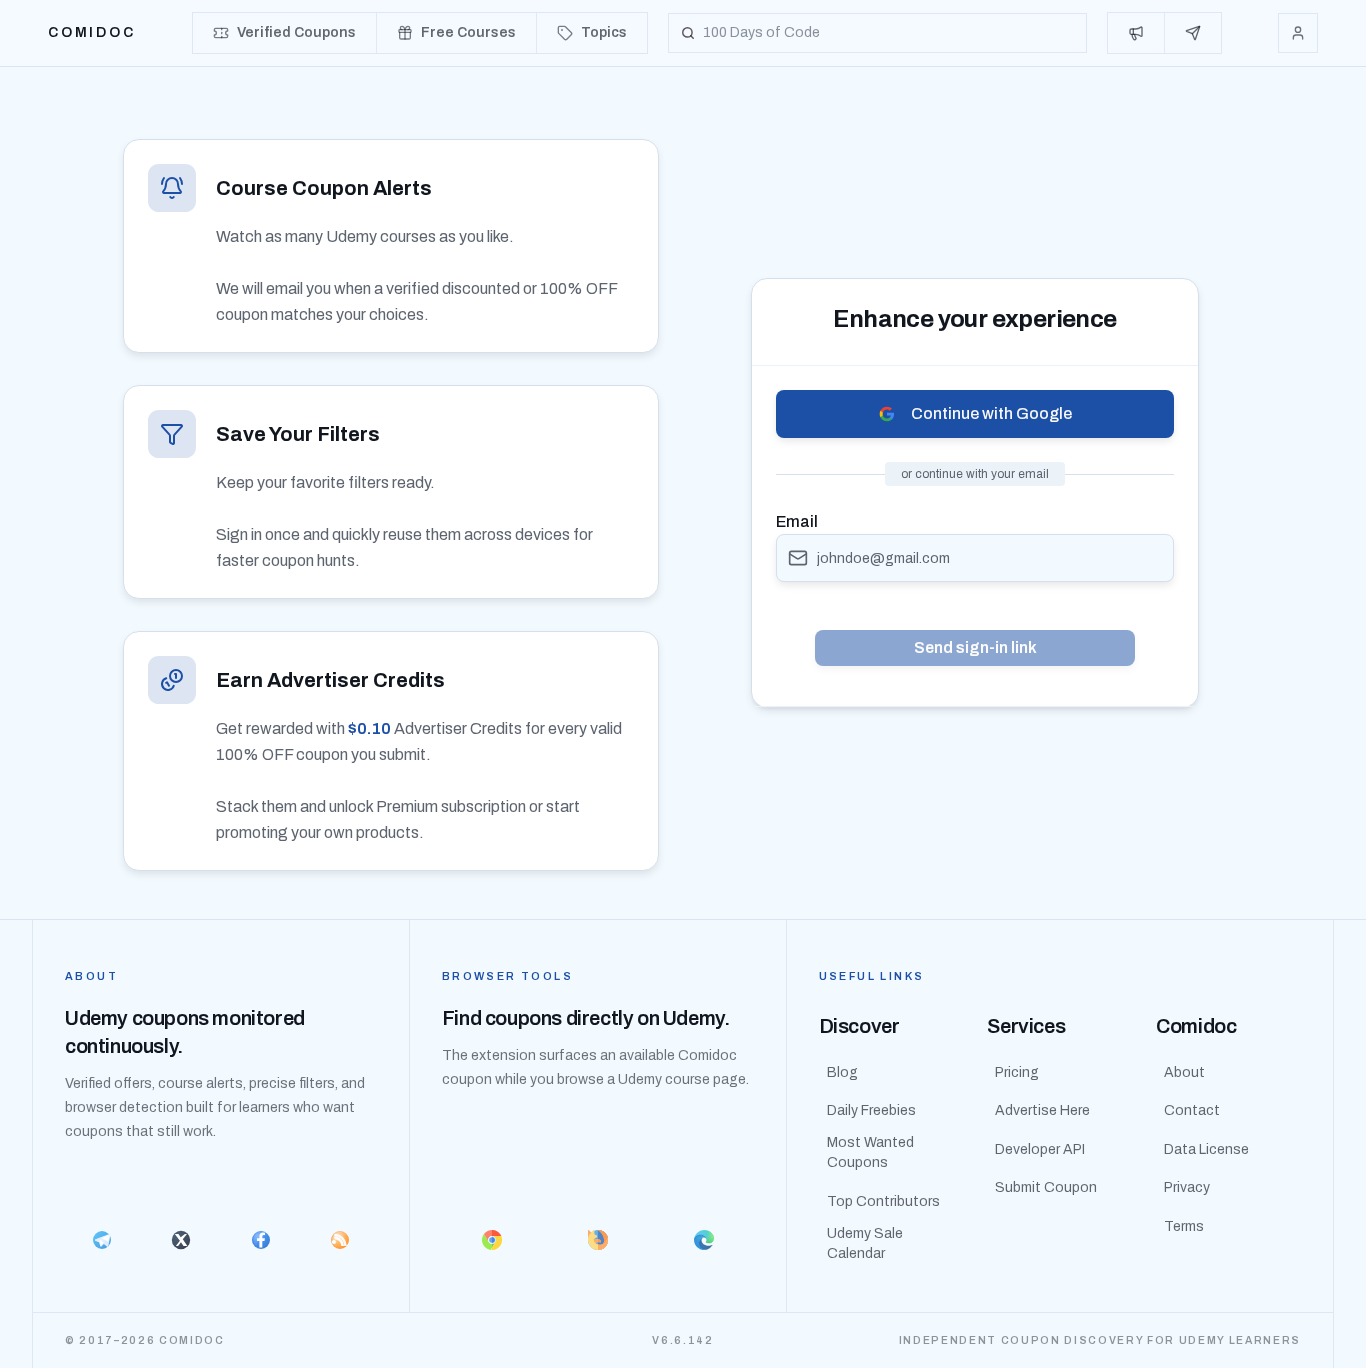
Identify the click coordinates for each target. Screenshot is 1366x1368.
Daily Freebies (871, 1110)
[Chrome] (492, 1240)
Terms (1184, 1226)
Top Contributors (883, 1201)
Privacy (1187, 1187)
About (1184, 1072)
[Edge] (704, 1240)
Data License (1206, 1149)
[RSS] (339, 1240)
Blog (842, 1072)
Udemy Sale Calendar (865, 1243)
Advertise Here (1042, 1110)
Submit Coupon (1046, 1187)
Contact (1192, 1110)
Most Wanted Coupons (870, 1152)
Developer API (1040, 1149)
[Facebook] (260, 1240)
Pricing (1017, 1072)
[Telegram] (101, 1240)
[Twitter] (180, 1240)
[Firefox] (598, 1240)
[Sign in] (1298, 33)
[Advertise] (1136, 33)
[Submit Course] (1193, 33)
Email (797, 521)
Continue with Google (991, 413)
